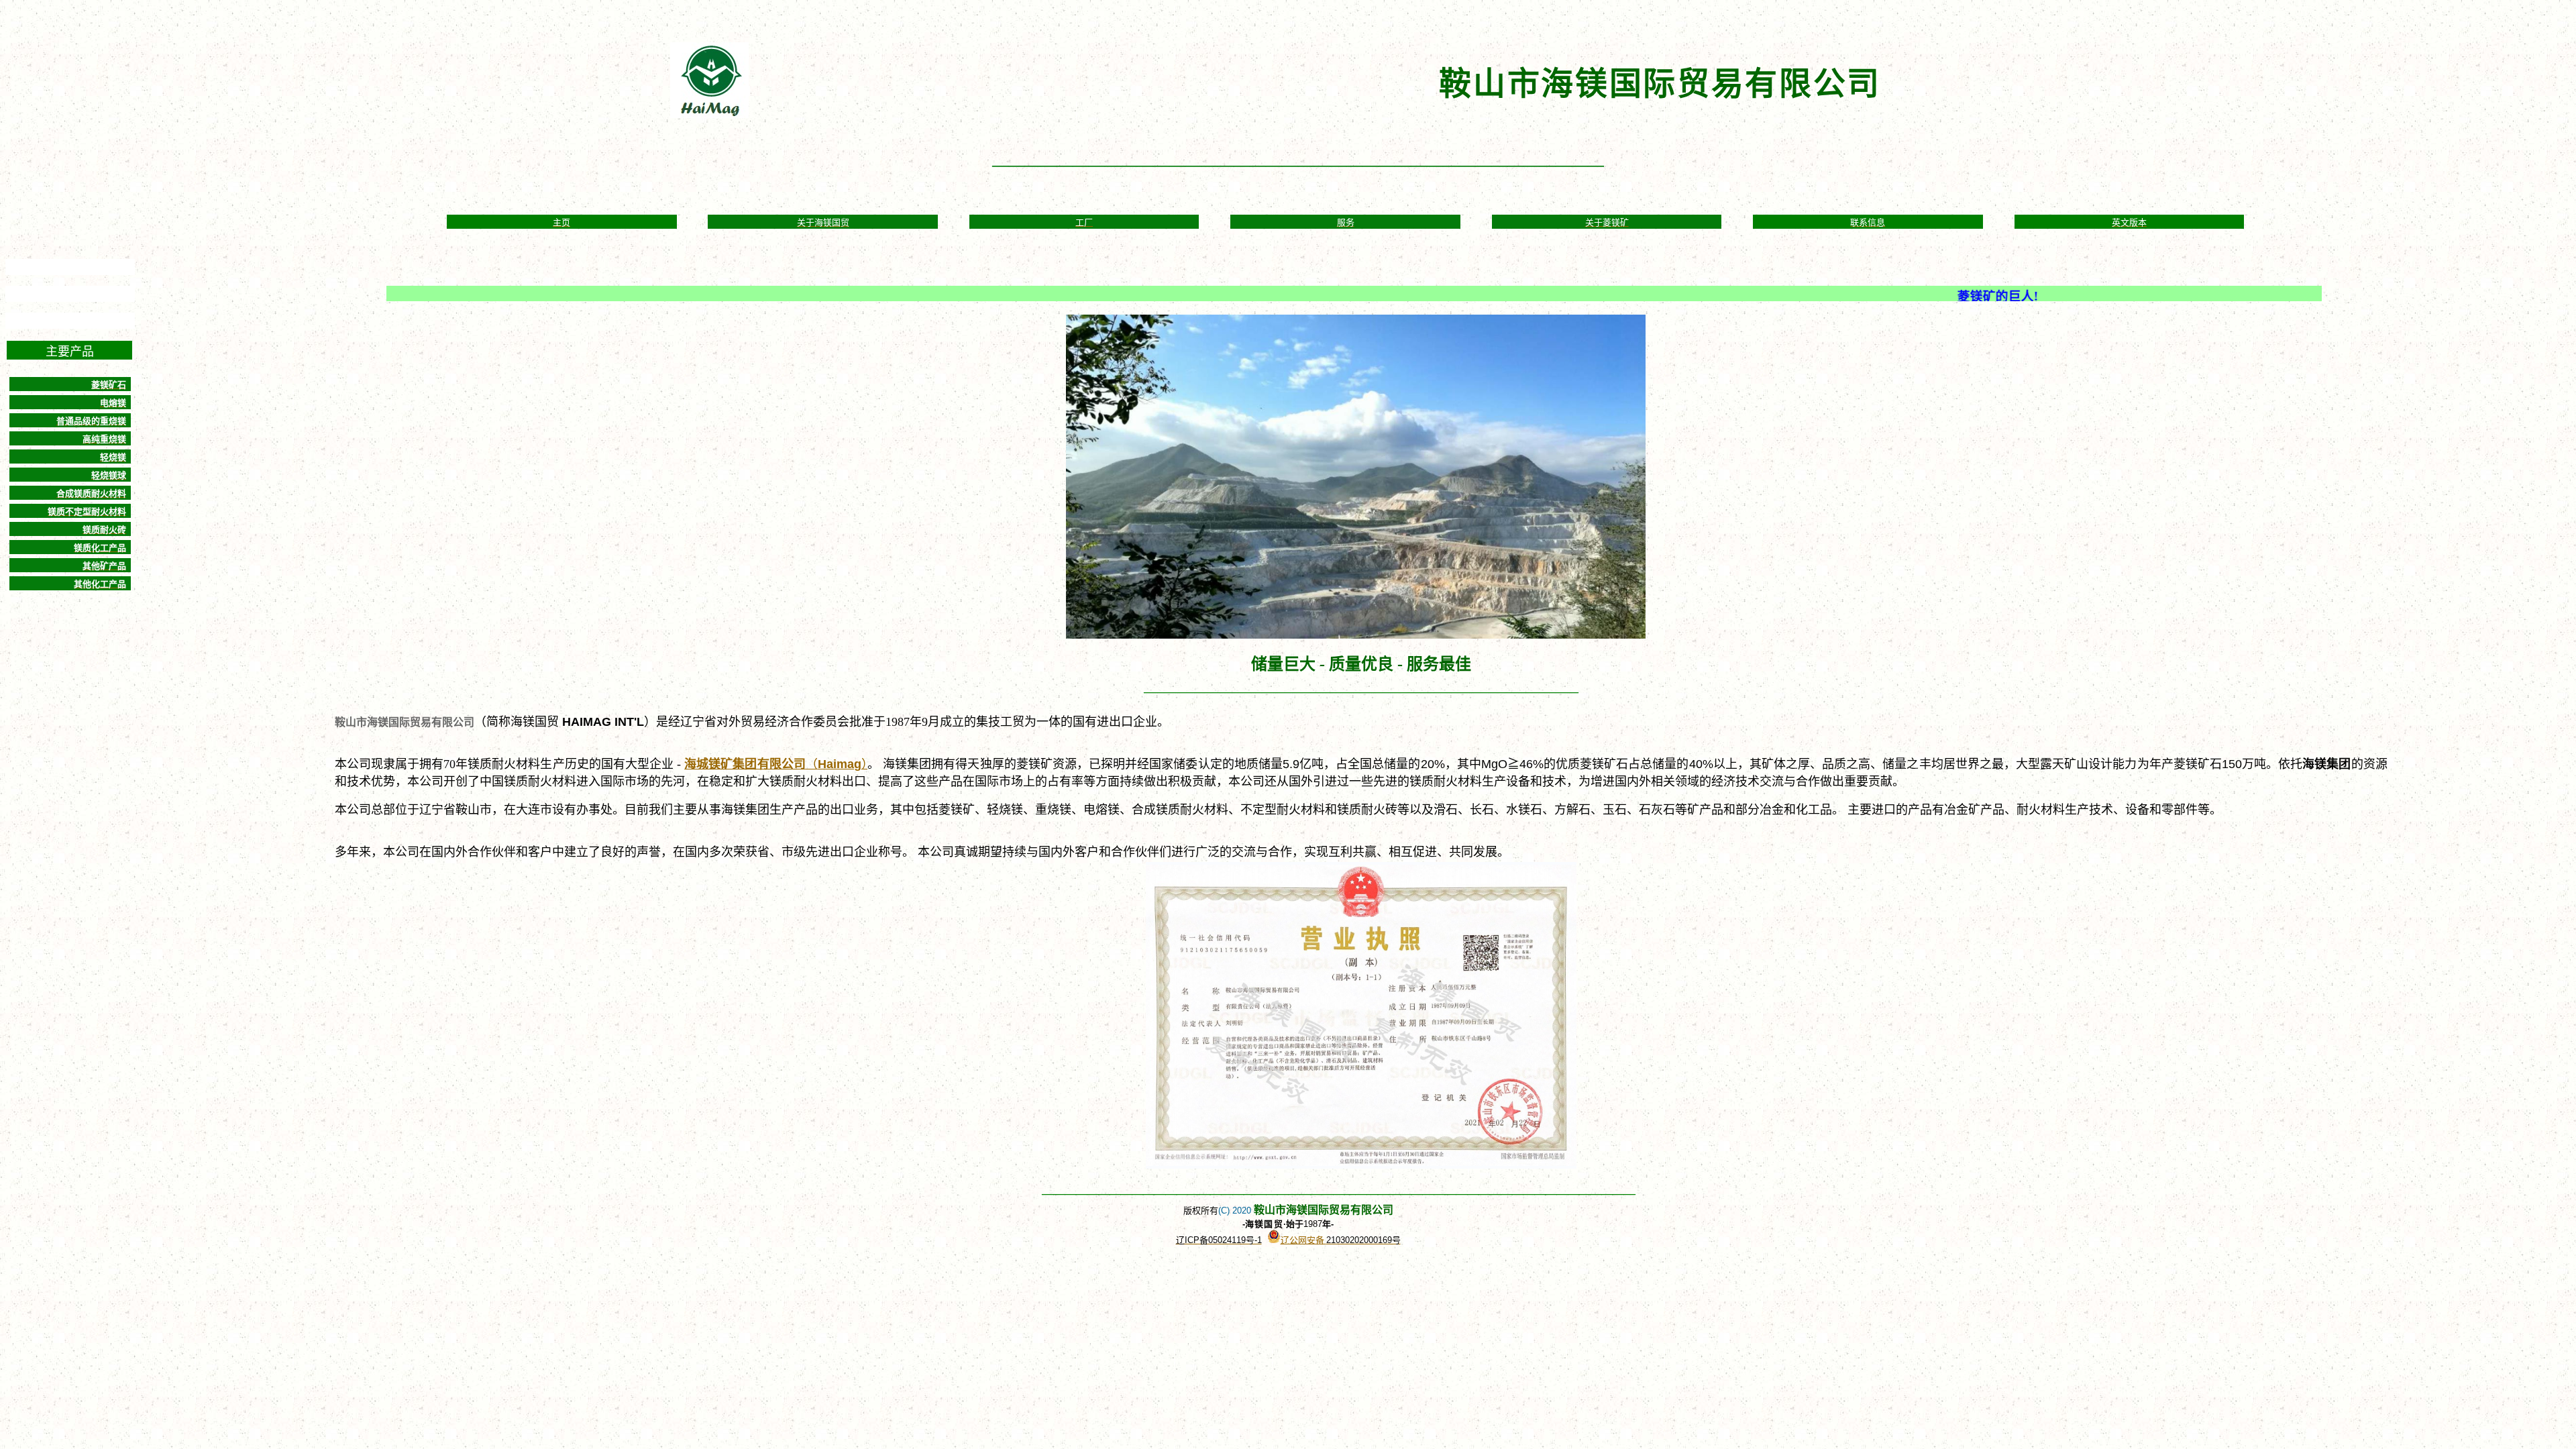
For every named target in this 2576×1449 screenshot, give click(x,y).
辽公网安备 (1303, 1240)
